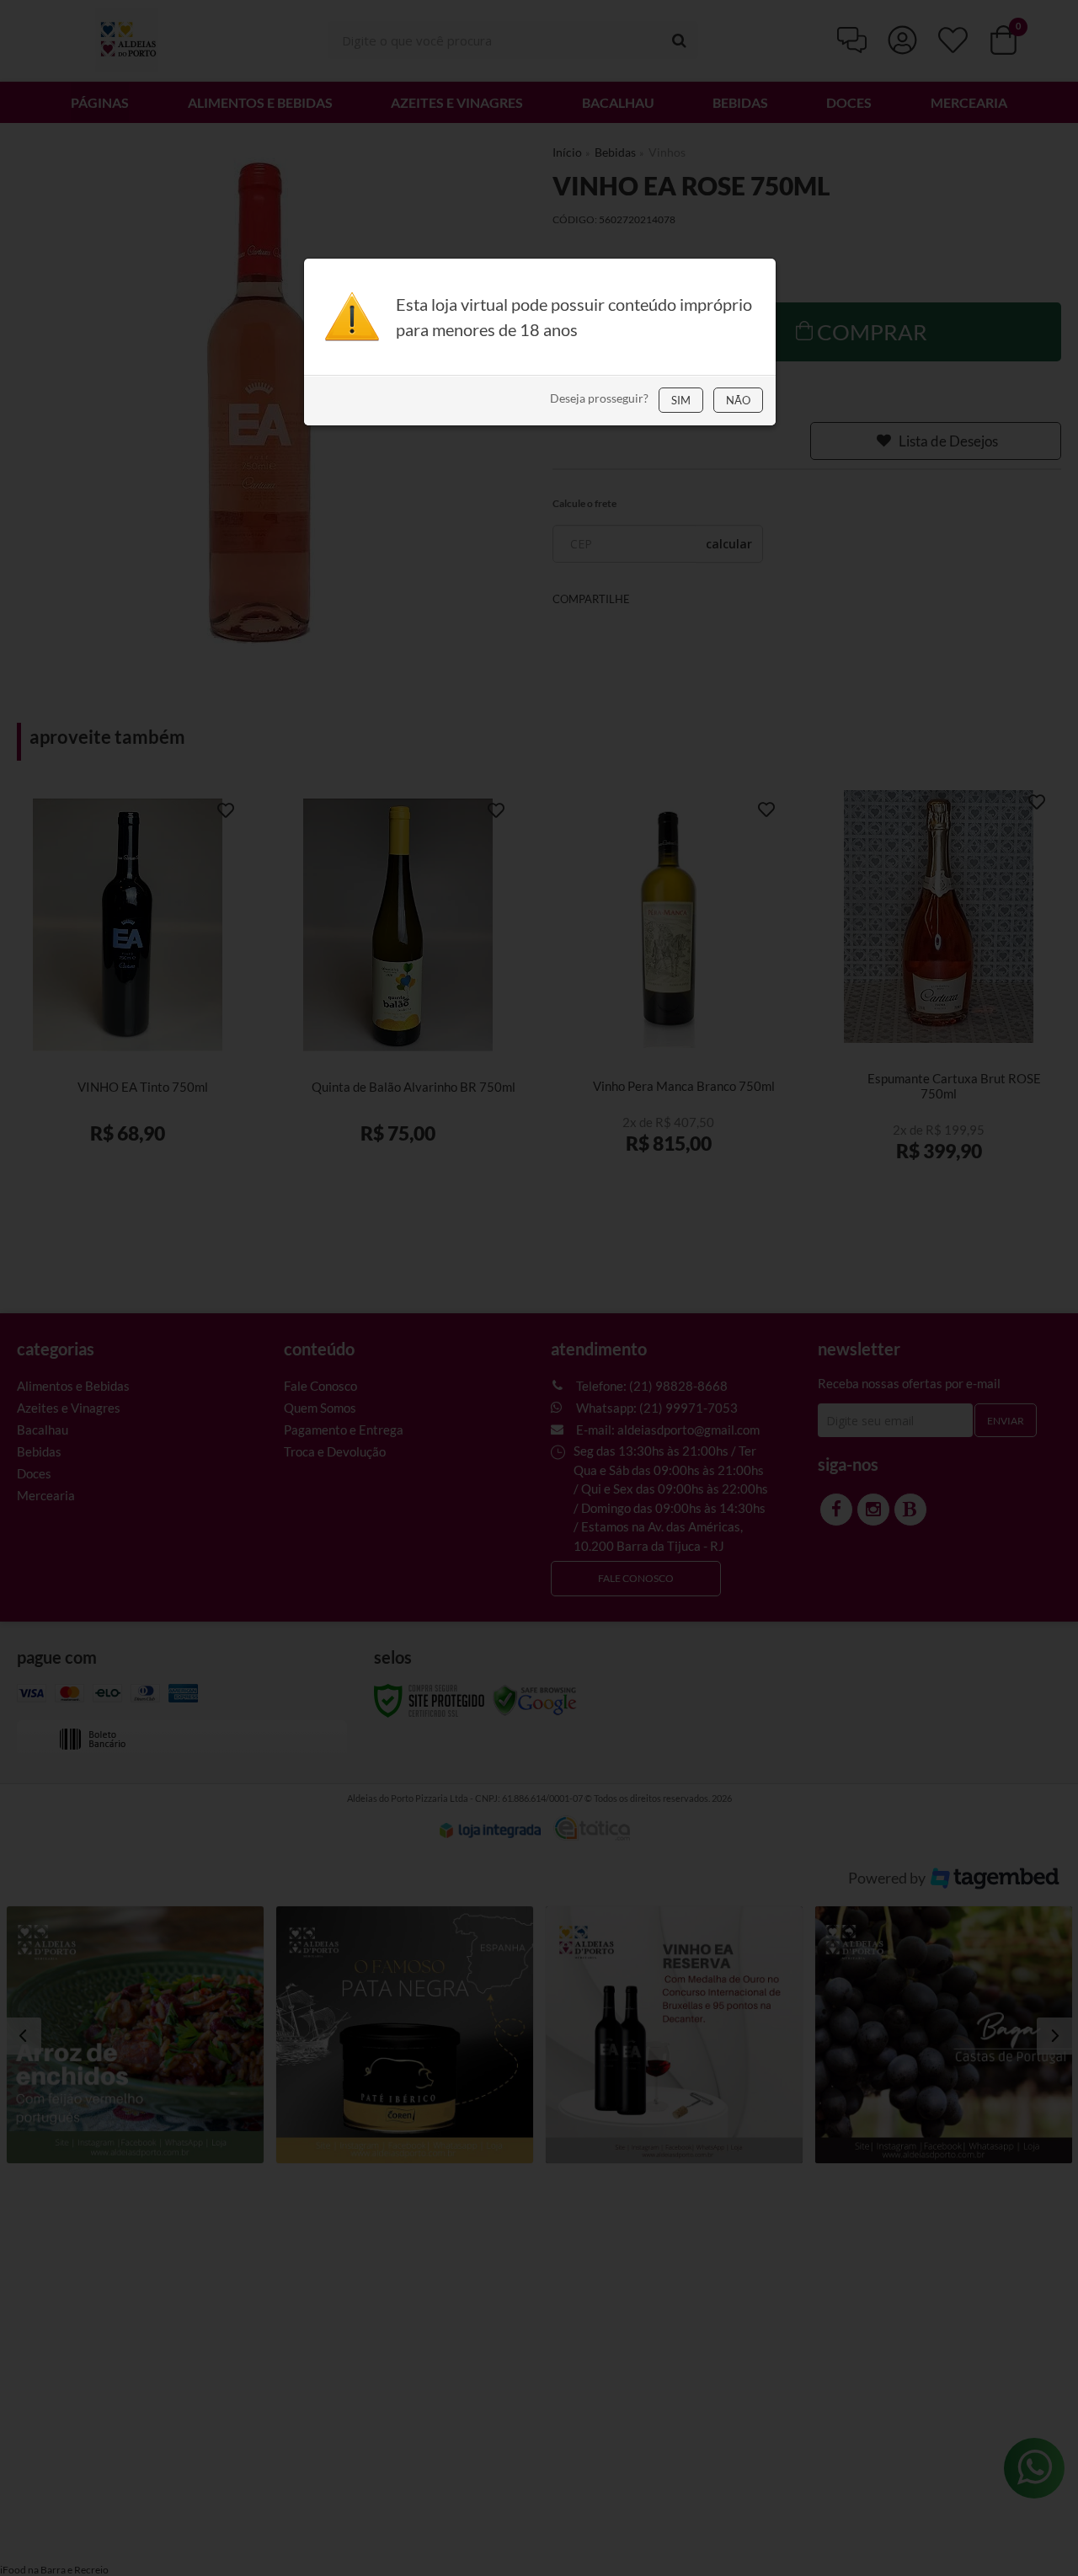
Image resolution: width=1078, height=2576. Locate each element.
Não (738, 400)
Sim (681, 400)
